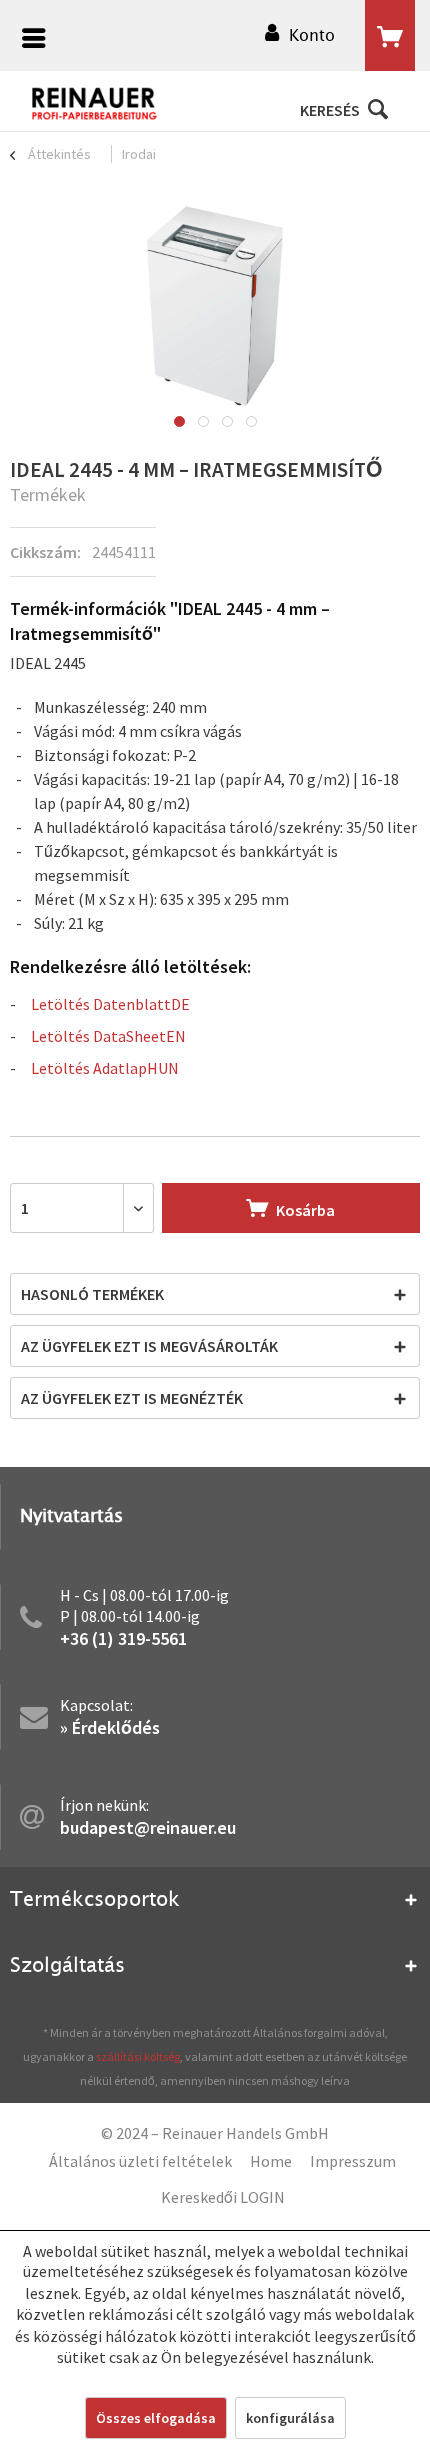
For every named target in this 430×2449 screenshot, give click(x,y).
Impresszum (353, 2161)
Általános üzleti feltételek (140, 2161)
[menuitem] (29, 40)
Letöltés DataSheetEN (108, 1036)
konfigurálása (290, 2418)
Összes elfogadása (156, 2418)
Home (271, 2161)
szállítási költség (138, 2056)
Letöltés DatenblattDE (110, 1004)
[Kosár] (390, 36)
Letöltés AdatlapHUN (105, 1068)
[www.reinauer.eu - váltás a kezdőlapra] (95, 104)
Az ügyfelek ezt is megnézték (132, 1398)
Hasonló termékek (92, 1294)
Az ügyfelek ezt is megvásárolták (149, 1346)
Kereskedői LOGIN (223, 2197)
